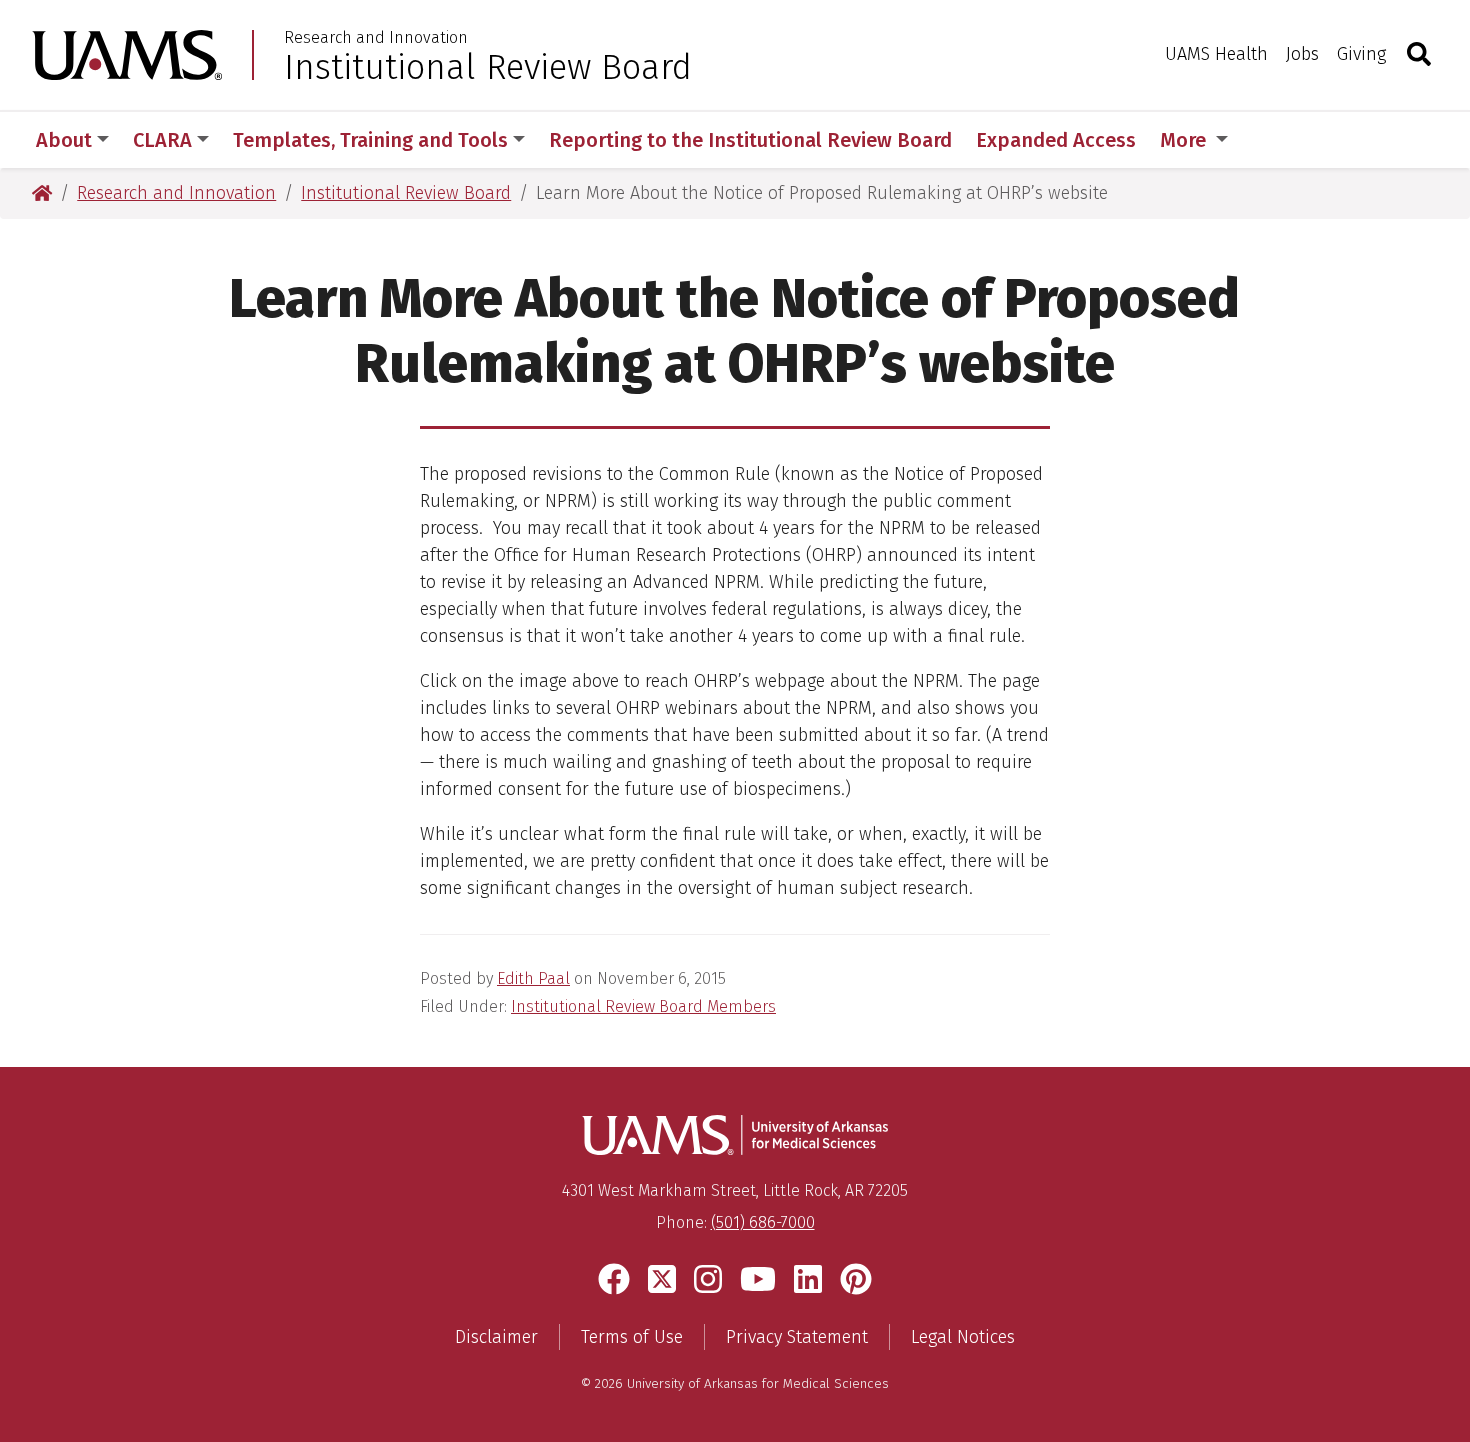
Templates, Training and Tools (370, 140)
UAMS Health (1216, 54)
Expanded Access (1056, 140)
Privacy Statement (797, 1337)
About (64, 140)
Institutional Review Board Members (643, 1006)
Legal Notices (963, 1337)
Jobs (1302, 54)
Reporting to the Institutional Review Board (750, 140)
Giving (1361, 54)
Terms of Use (632, 1337)
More (1185, 140)
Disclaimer (496, 1337)
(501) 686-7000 (763, 1222)
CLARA (162, 140)
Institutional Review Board (488, 67)
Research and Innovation (376, 38)
